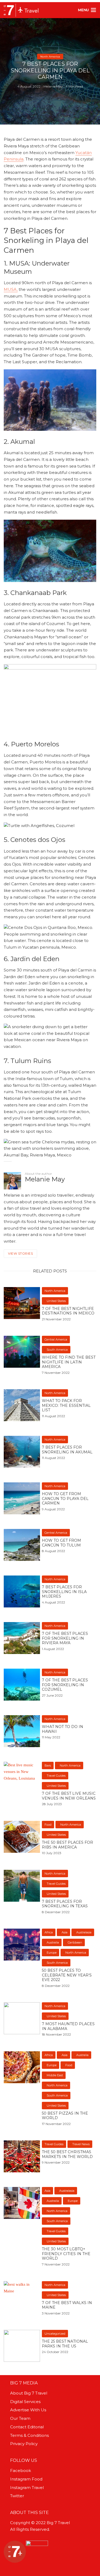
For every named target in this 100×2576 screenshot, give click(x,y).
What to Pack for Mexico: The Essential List (66, 1405)
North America (50, 57)
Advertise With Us (28, 2410)
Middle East (55, 2075)
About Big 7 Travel (29, 2393)
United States (56, 1301)
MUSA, (11, 289)
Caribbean (75, 1942)
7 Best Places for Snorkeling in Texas (65, 1904)
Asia (65, 1932)
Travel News (81, 2144)
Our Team (20, 2418)
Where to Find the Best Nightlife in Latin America (69, 1362)
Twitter (17, 2496)
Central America (56, 1339)
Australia (53, 1942)
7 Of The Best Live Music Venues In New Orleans (69, 1796)
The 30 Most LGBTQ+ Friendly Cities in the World (66, 2254)
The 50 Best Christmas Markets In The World (67, 2154)
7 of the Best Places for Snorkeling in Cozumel (65, 1685)
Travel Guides (56, 1776)
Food (48, 1825)
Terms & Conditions (29, 2435)
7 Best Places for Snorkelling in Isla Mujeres (64, 1592)
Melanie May (53, 86)
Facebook (21, 2470)
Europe (52, 1953)
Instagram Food (26, 2479)
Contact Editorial (27, 2427)
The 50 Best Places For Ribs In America (67, 1845)
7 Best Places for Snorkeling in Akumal (67, 1450)
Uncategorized (55, 2334)
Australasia (84, 1932)
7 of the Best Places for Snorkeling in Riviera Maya (65, 1638)
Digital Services (25, 2402)
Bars (48, 1765)
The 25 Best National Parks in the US (65, 2344)
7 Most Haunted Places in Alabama (68, 2026)
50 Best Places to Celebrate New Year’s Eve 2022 (67, 1975)
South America (57, 1350)
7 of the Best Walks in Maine (67, 2305)
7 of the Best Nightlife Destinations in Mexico (68, 1311)
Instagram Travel (27, 2488)
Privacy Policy (24, 2444)
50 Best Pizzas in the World (65, 2116)
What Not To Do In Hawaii (63, 1729)
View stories (20, 1253)
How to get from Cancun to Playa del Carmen (65, 1499)
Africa (49, 1932)
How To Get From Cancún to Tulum (61, 1543)
